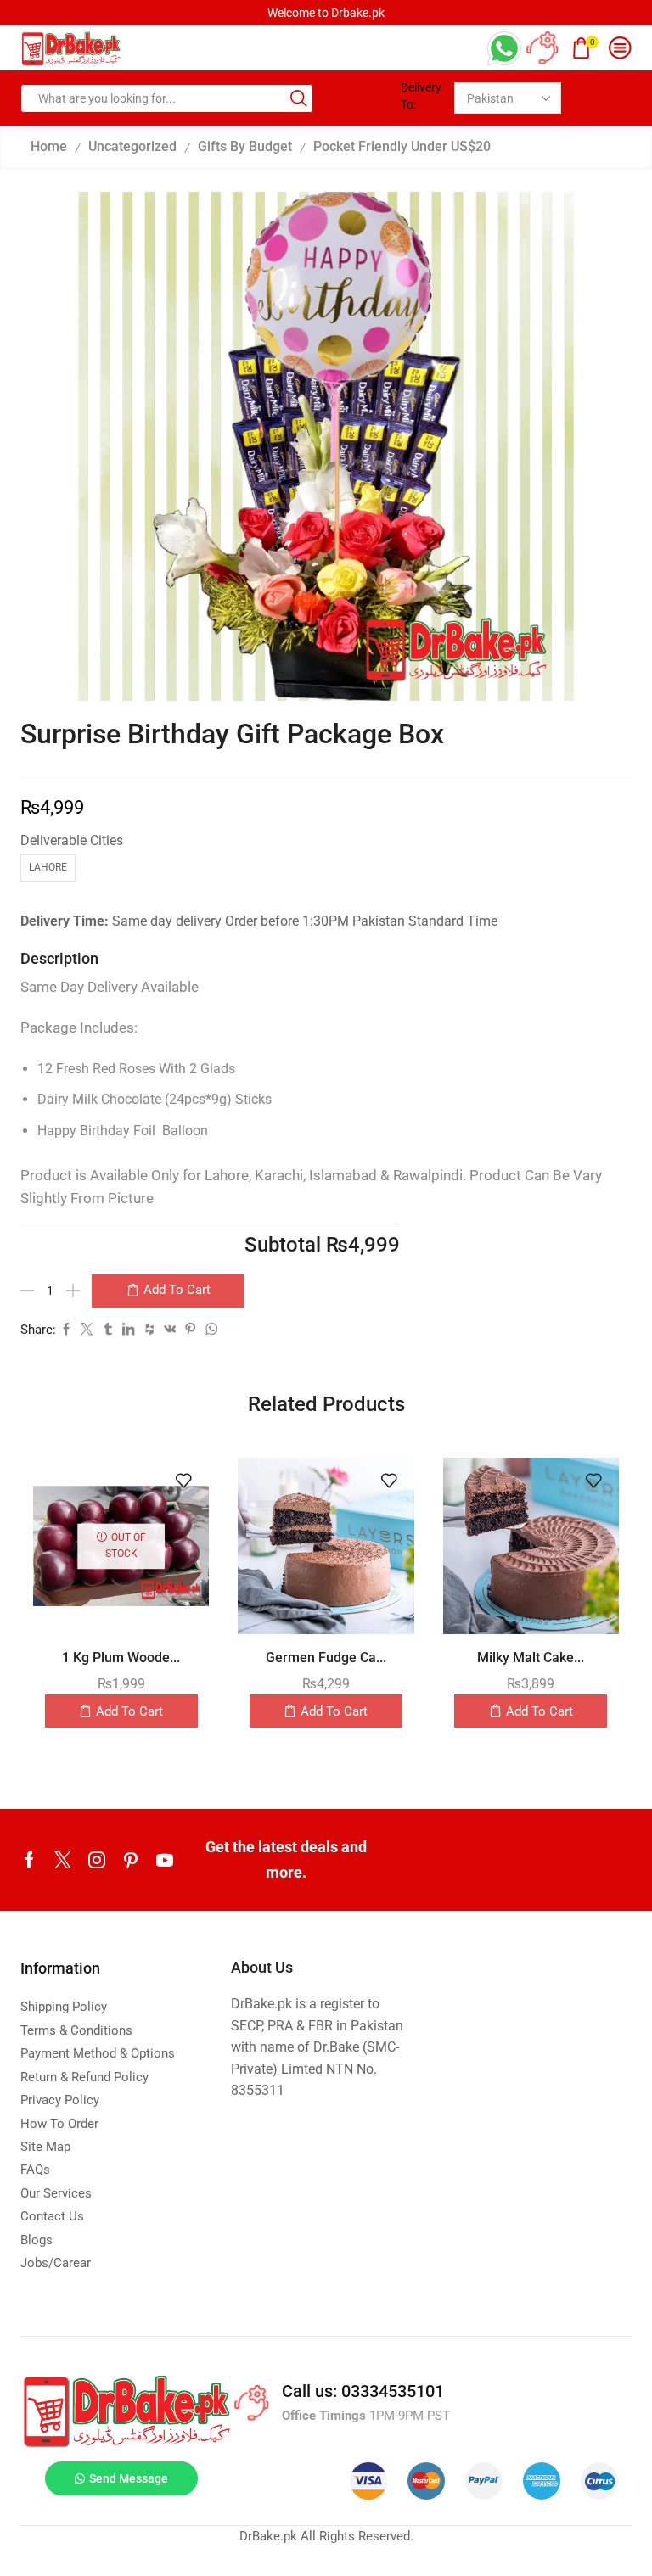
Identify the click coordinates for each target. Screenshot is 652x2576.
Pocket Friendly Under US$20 (402, 146)
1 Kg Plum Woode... (121, 1658)
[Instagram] (97, 1860)
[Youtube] (165, 1860)
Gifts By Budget (245, 146)
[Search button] (299, 98)
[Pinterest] (131, 1860)
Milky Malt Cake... (531, 1658)
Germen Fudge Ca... (326, 1658)
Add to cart (177, 1290)
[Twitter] (63, 1860)
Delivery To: (421, 96)
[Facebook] (29, 1860)
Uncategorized (132, 146)
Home (49, 146)
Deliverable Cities (72, 840)
